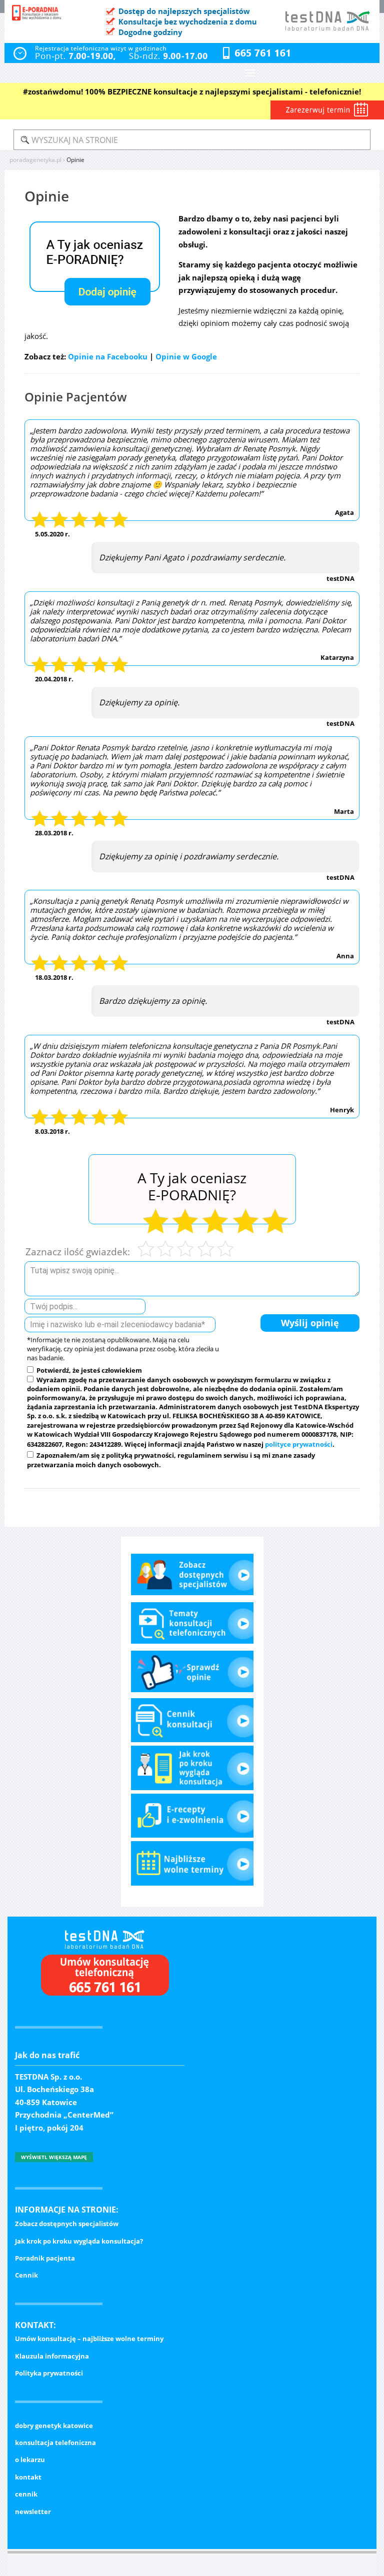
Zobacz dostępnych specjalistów (67, 2224)
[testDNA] (98, 1938)
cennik (26, 2494)
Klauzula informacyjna (52, 2356)
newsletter (33, 2512)
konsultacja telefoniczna (55, 2443)
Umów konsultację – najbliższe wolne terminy (89, 2339)
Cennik (26, 2275)
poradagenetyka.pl (35, 160)
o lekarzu (30, 2460)
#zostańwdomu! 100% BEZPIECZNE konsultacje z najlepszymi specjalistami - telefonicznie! (192, 91)
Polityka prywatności (49, 2373)
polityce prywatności (299, 1444)
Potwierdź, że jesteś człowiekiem (88, 1370)
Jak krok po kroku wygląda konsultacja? (79, 2241)
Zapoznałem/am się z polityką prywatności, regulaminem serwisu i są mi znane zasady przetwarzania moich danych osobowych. (171, 1460)
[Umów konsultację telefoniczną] (100, 1978)
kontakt (28, 2477)
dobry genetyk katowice (54, 2426)
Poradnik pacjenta (45, 2258)
